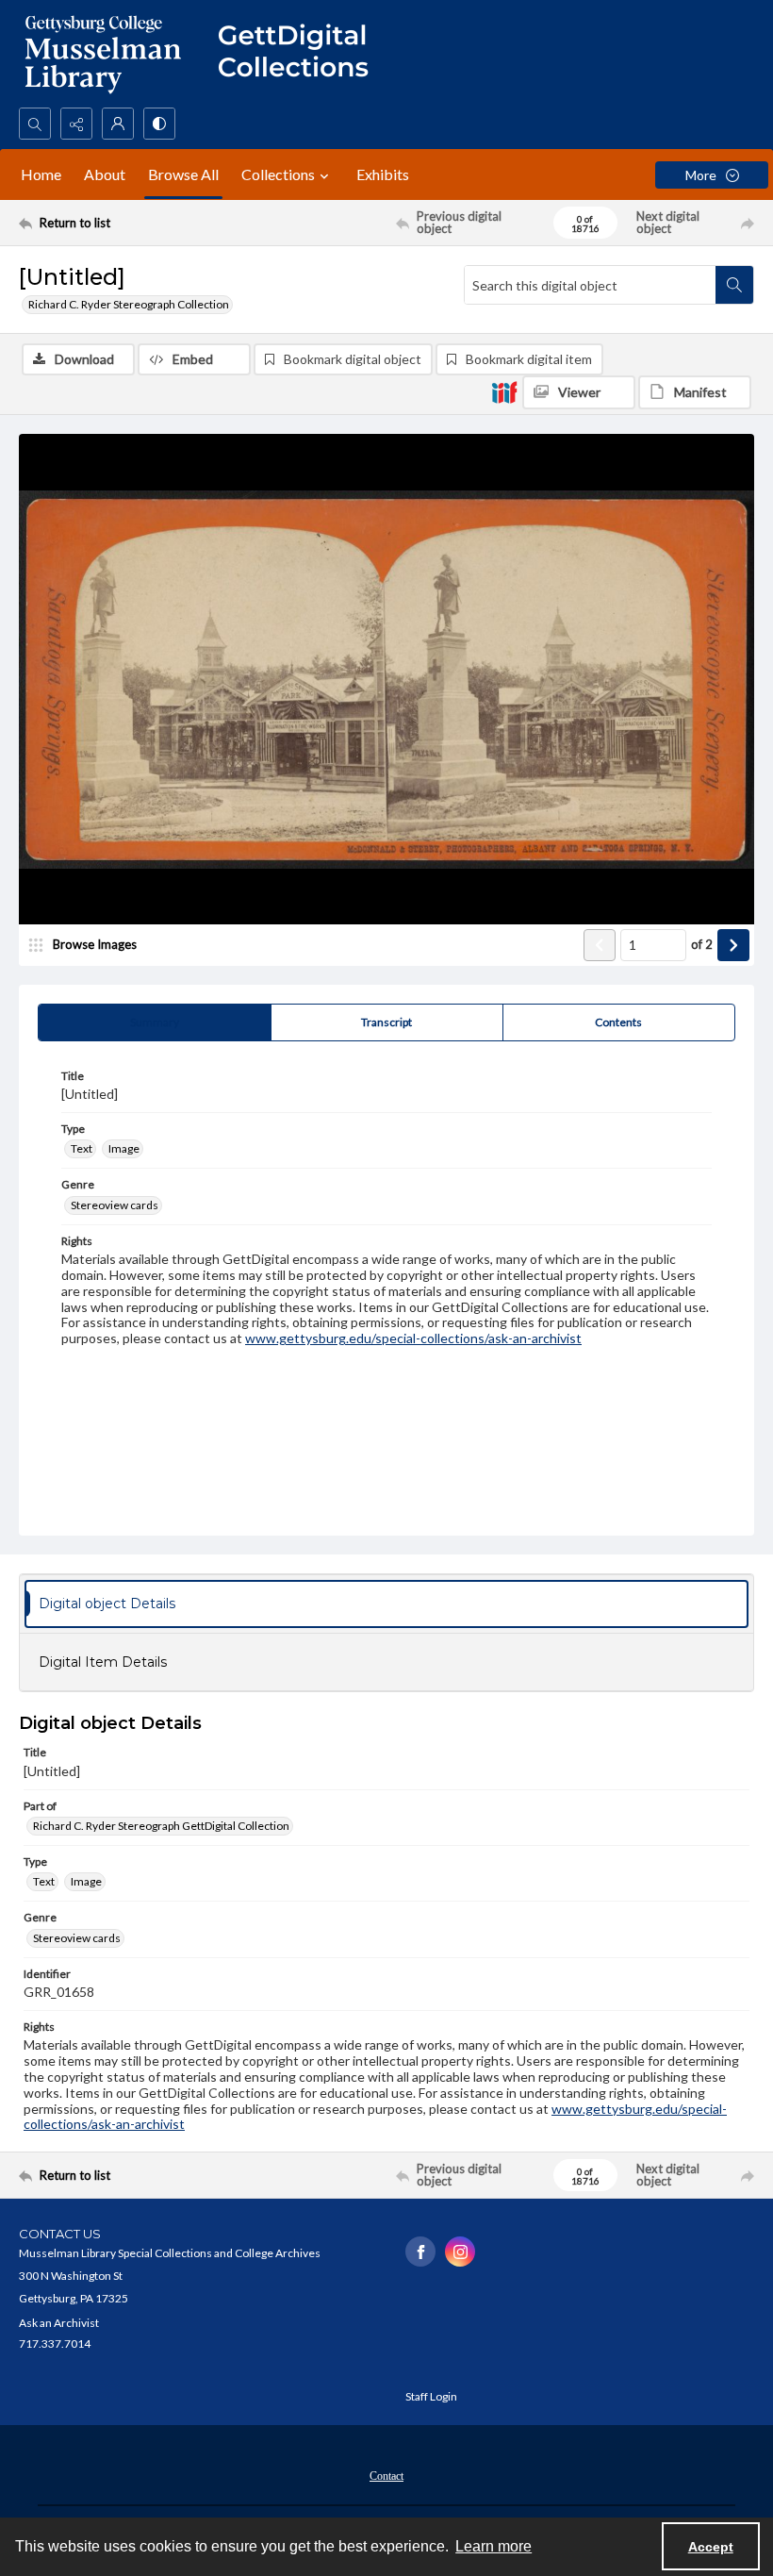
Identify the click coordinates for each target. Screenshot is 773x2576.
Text (82, 1148)
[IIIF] (504, 391)
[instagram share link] (460, 2252)
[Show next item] (733, 945)
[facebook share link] (420, 2252)
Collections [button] (278, 174)
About (105, 174)
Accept (711, 2547)
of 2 (702, 944)
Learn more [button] (493, 2546)
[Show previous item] (600, 945)
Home (41, 174)
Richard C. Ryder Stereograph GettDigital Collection (161, 1826)
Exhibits (383, 174)
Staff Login (431, 2396)
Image (124, 1148)
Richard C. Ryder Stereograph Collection (129, 304)
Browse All (183, 174)
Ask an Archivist (59, 2323)
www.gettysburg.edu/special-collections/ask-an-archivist (413, 1338)
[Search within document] (734, 285)
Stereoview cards (115, 1205)
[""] (302, 54)
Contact (386, 2476)
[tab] (155, 1022)
